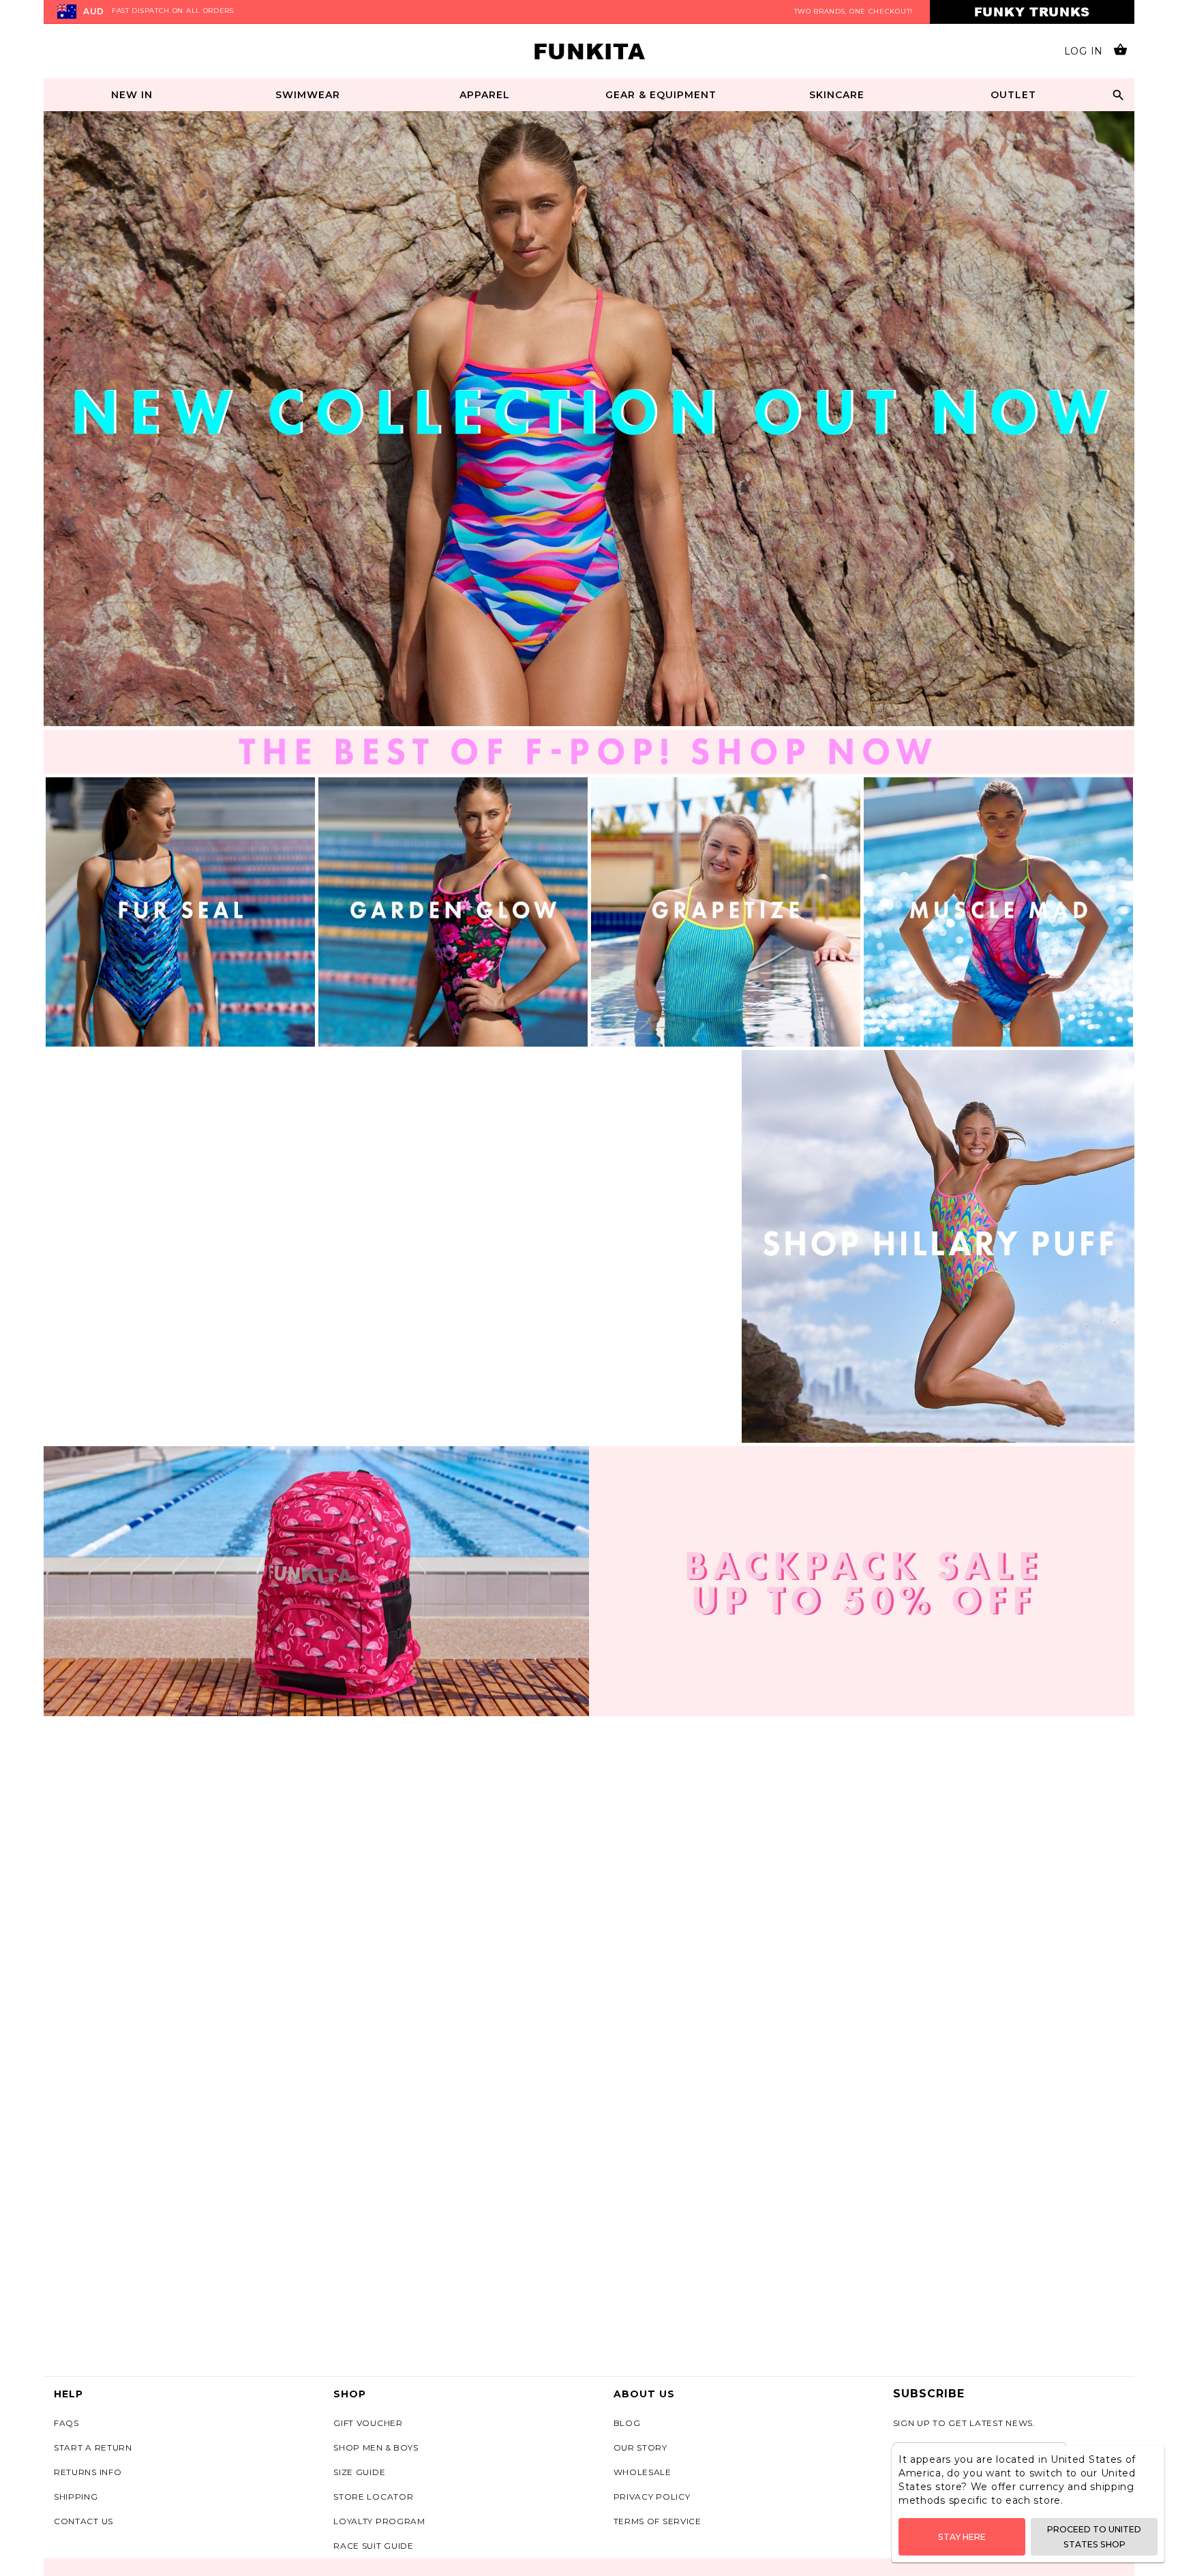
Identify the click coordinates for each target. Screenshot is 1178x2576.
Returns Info (88, 2472)
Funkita (589, 51)
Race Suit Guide (374, 2546)
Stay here (962, 2537)
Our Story (640, 2447)
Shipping (76, 2497)
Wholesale (643, 2472)
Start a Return (93, 2447)
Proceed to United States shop (1094, 2536)
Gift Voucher (368, 2423)
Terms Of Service (658, 2521)
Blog (627, 2423)
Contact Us (84, 2521)
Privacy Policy (652, 2497)
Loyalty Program (379, 2521)
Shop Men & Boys (376, 2447)
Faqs (66, 2423)
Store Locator (373, 2497)
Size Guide (359, 2472)
